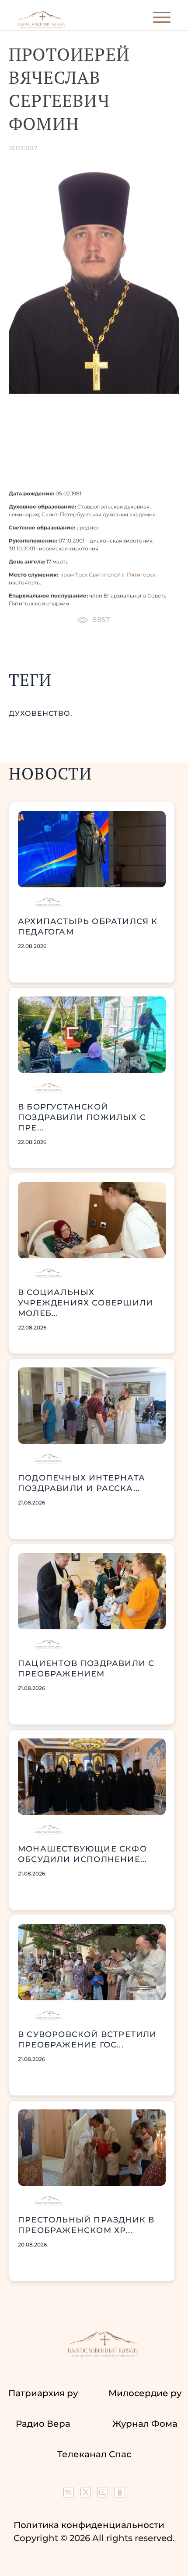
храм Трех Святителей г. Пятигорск (108, 575)
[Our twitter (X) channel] (87, 2494)
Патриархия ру (43, 2393)
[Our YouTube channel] (104, 2494)
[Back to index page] (41, 26)
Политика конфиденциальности (89, 2525)
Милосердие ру (145, 2393)
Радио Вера (43, 2424)
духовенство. (41, 713)
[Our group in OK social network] (120, 2494)
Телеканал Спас (94, 2454)
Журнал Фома (145, 2424)
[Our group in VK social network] (70, 2494)
